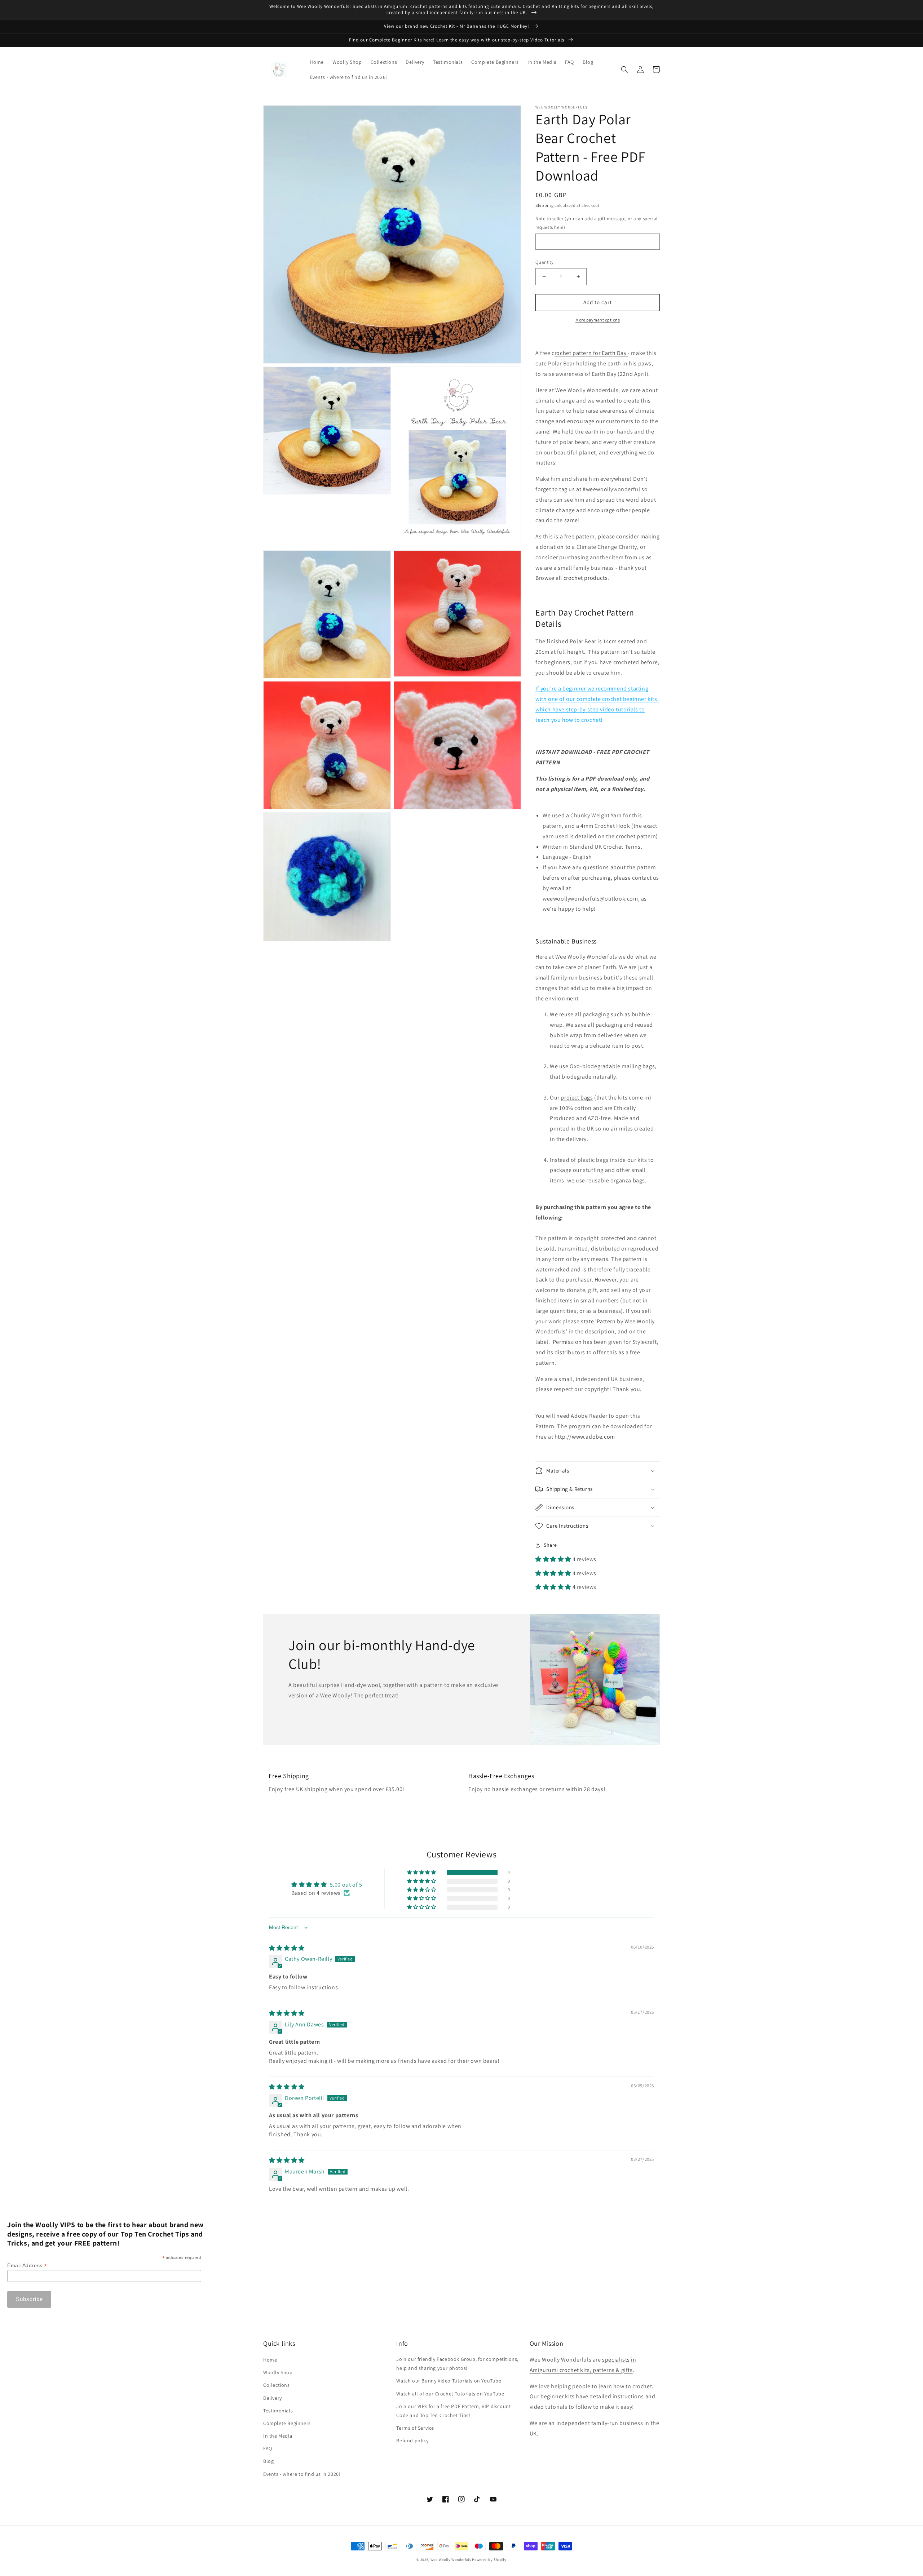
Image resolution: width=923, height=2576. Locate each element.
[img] (287, 1948)
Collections (277, 2385)
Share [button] (550, 1545)
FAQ (268, 2448)
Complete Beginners (287, 2423)
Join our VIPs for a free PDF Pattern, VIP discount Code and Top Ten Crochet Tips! (454, 2411)
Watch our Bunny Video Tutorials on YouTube (449, 2381)
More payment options (598, 320)
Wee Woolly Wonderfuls (451, 2560)
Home (270, 2360)
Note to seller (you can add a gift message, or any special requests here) (597, 223)
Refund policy (412, 2440)
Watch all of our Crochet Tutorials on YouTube (450, 2394)
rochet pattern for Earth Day (591, 353)
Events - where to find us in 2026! (302, 2474)
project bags (577, 1098)
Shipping (545, 205)
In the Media (278, 2436)
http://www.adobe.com (585, 1437)
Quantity (544, 262)
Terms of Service (415, 2428)
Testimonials (278, 2411)
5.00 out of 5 (346, 1885)
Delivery (273, 2398)
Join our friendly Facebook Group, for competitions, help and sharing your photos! (457, 2364)
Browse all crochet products (571, 578)
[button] (624, 70)
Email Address (27, 2266)
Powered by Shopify (489, 2560)
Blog (268, 2461)
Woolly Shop (278, 2372)
